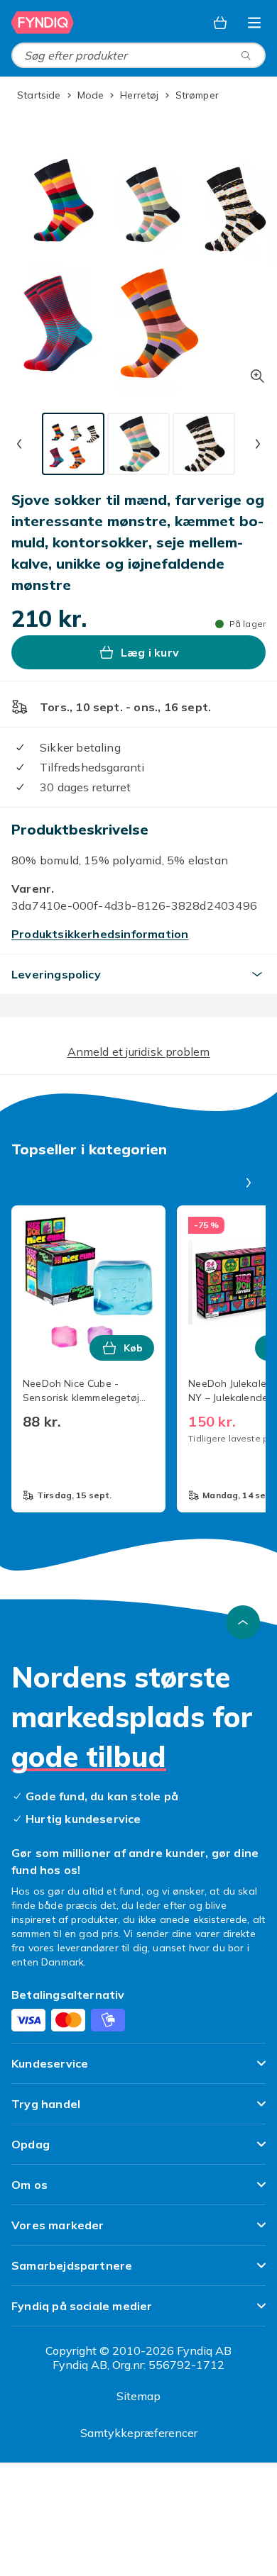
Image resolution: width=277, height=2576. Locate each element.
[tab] (73, 444)
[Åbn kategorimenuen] (254, 23)
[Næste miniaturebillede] (258, 444)
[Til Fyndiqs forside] (43, 23)
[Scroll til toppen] (243, 1622)
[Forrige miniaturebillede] (19, 444)
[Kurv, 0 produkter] (220, 23)
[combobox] (138, 55)
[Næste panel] (249, 1183)
